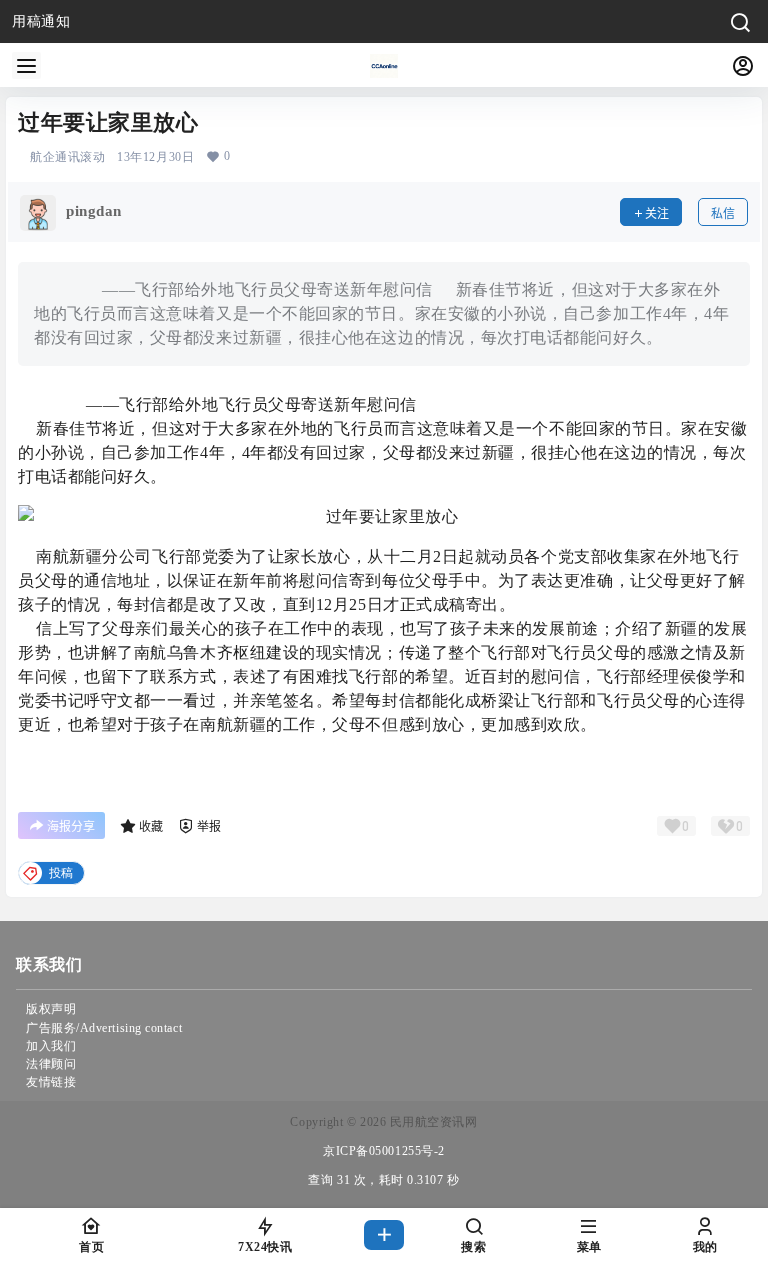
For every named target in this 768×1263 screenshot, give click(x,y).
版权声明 (51, 1009)
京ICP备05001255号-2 (384, 1151)
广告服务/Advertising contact (104, 1028)
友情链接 (51, 1082)
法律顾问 (51, 1064)
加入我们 (51, 1046)
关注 (657, 213)
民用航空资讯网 (431, 1122)
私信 (723, 213)
